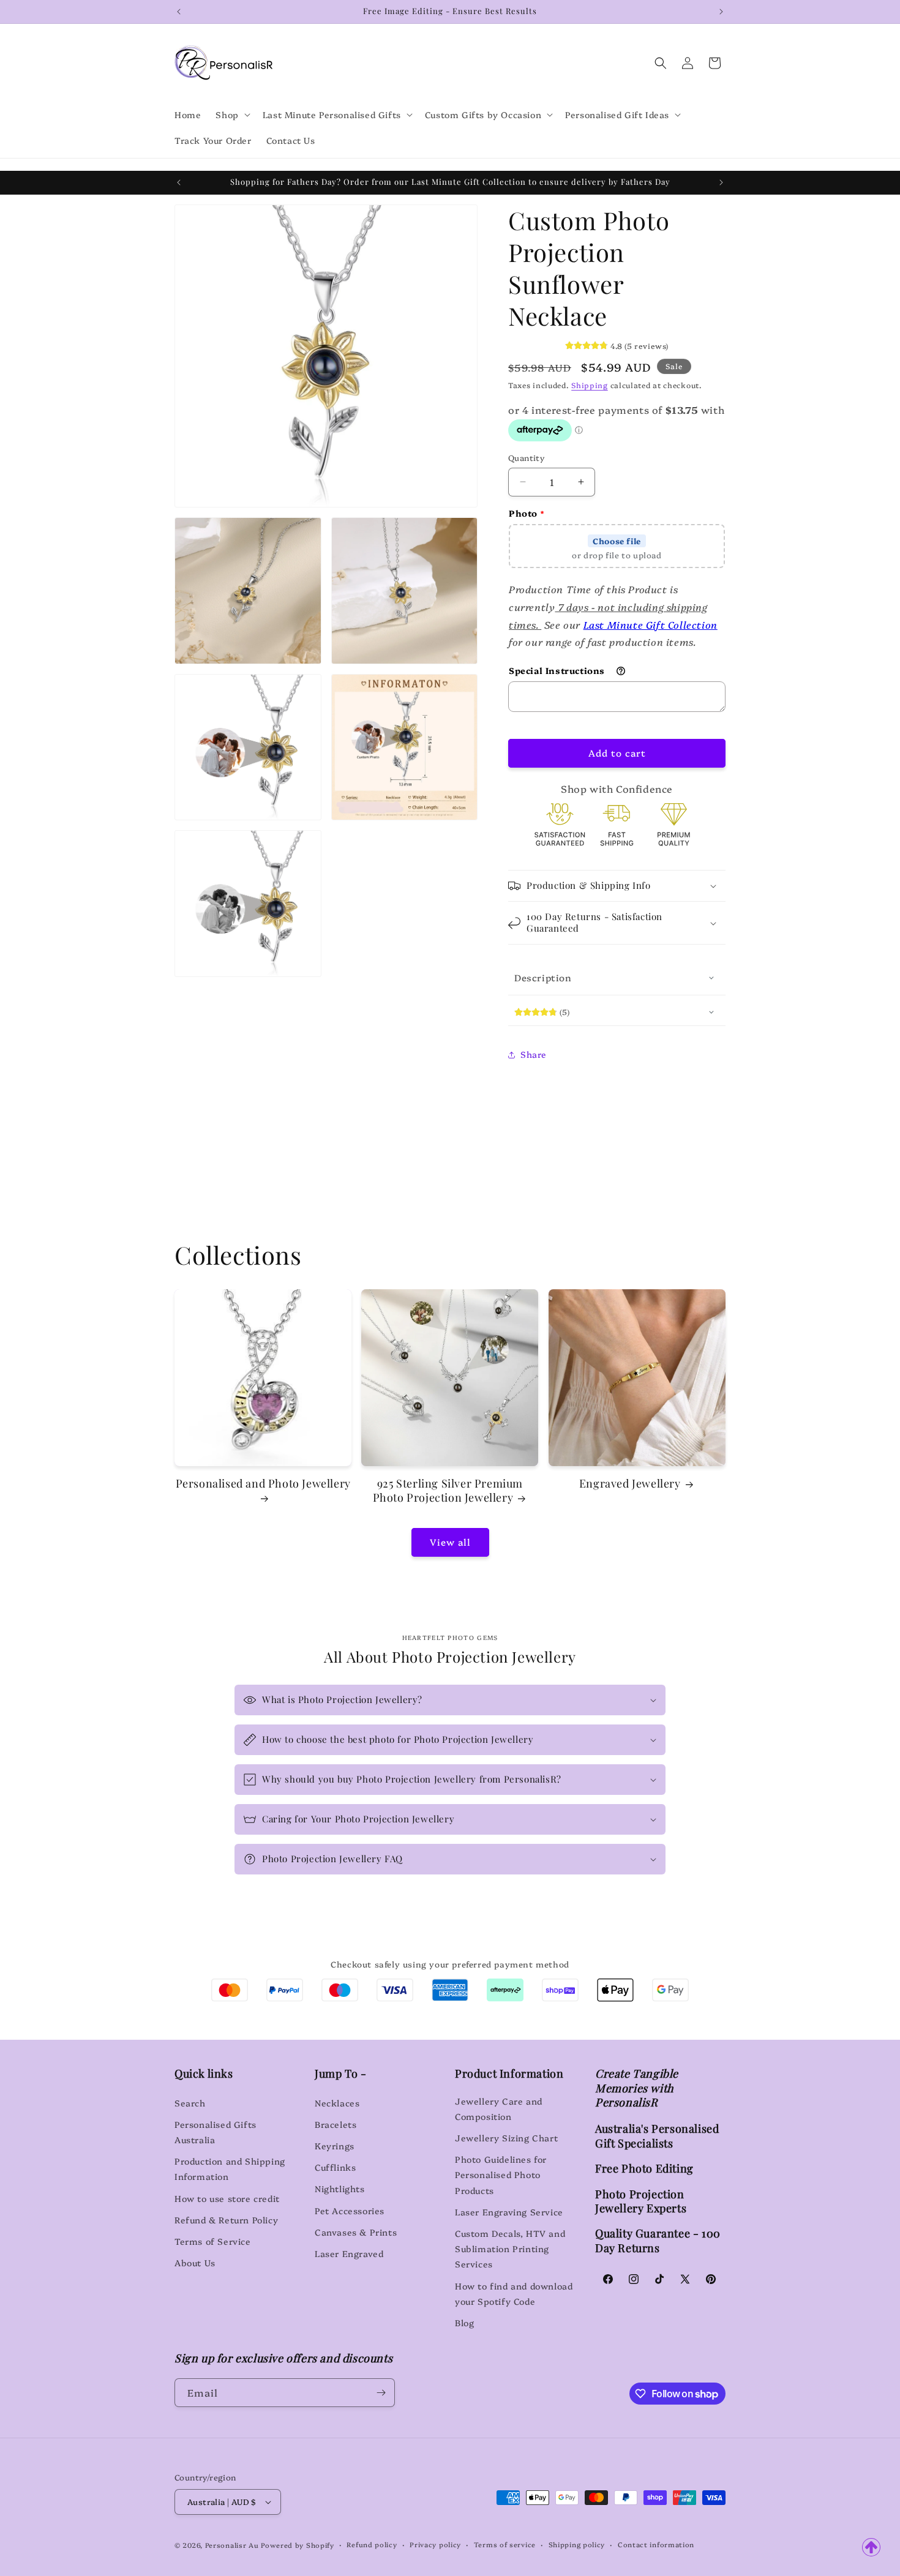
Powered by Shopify (298, 2545)
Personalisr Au (232, 2545)
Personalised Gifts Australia (216, 2131)
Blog (464, 2322)
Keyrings (335, 2145)
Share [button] (534, 1054)
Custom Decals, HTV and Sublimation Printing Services (510, 2248)
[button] (231, 114)
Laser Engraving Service (509, 2211)
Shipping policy (577, 2544)
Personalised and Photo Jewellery (263, 1484)
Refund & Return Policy (226, 2219)
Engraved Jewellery (630, 1484)
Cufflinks (335, 2167)
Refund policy (372, 2544)
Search (190, 2102)
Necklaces (337, 2102)
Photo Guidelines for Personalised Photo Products (501, 2174)
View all (450, 1542)
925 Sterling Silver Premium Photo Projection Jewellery (448, 1491)
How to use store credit (227, 2198)
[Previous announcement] (179, 12)
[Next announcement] (721, 12)
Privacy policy (435, 2544)
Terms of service (505, 2544)
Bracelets (336, 2124)
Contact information (656, 2544)
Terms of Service (213, 2241)
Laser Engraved (349, 2253)
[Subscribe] (381, 2393)
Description (543, 977)
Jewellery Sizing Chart (506, 2137)
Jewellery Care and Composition (499, 2108)
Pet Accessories (350, 2210)
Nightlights (340, 2188)
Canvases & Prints (356, 2231)
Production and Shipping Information (230, 2169)
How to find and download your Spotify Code (514, 2293)
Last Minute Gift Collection (651, 624)
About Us (195, 2262)
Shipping (590, 385)
